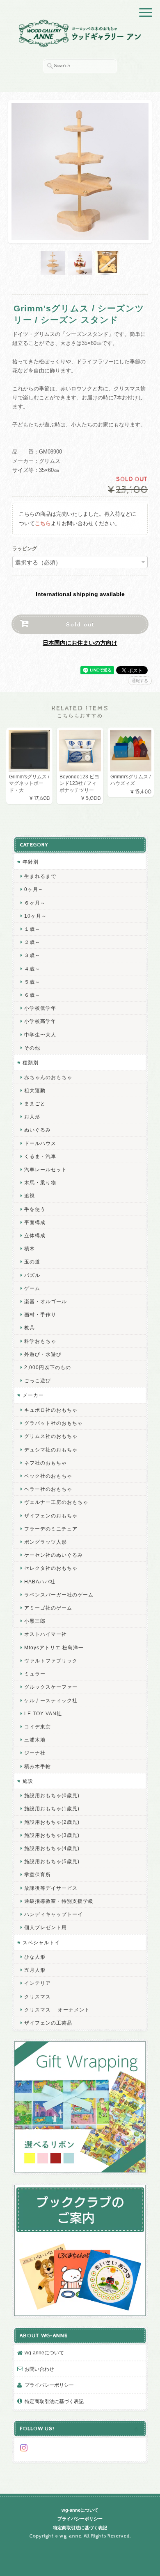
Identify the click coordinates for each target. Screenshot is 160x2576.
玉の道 (32, 1262)
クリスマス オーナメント (57, 2010)
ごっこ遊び (38, 1380)
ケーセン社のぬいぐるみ (54, 1555)
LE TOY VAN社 (43, 1713)
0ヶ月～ (34, 889)
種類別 (31, 1062)
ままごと (35, 1103)
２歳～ (32, 942)
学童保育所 (38, 1874)
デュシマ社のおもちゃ (51, 1450)
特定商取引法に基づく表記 (54, 2401)
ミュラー (35, 1674)
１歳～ (32, 929)
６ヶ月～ (35, 903)
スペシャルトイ (41, 1942)
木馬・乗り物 (40, 1183)
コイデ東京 (38, 1727)
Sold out (80, 624)
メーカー (33, 1395)
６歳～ (32, 995)
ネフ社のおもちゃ (46, 1463)
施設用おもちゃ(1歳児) (52, 1808)
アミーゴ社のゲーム (48, 1608)
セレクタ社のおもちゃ (51, 1568)
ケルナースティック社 (51, 1700)
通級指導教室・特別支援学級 (59, 1901)
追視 (30, 1196)
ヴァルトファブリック (51, 1661)
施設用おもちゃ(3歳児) (52, 1835)
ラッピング (25, 549)
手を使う (35, 1209)
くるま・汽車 (40, 1156)
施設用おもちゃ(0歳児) (52, 1795)
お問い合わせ (39, 2369)
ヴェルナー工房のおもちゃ (56, 1502)
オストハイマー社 (46, 1634)
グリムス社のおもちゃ (51, 1436)
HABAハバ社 (40, 1582)
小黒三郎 (35, 1621)
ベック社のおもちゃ (48, 1476)
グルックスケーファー (51, 1687)
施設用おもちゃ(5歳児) (52, 1861)
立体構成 (35, 1235)
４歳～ (32, 969)
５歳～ (32, 982)
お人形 (32, 1117)
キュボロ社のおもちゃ (51, 1410)
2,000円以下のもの (48, 1367)
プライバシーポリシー (49, 2385)
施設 (28, 1781)
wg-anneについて (44, 2353)
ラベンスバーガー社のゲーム (59, 1595)
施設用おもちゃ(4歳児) (52, 1848)
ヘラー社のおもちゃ (48, 1489)
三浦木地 (35, 1740)
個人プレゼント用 (46, 1927)
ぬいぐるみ (38, 1130)
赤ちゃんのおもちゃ (48, 1077)
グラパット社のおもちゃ (54, 1423)
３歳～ (32, 955)
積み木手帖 (38, 1766)
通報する (140, 681)
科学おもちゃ (40, 1341)
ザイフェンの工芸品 (48, 2023)
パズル (32, 1275)
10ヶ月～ (35, 916)
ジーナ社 (35, 1753)
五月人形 (35, 1970)
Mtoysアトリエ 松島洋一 (54, 1647)
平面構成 (35, 1222)
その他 (32, 1048)
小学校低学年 (40, 1008)
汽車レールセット (46, 1169)
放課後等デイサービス (51, 1888)
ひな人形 (35, 1957)
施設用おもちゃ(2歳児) (52, 1822)
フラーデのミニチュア (51, 1529)
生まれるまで (40, 876)
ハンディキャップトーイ (54, 1914)
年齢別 (31, 862)
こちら (43, 523)
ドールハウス (40, 1143)
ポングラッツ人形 (46, 1542)
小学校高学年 (40, 1021)
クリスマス (38, 1997)
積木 (30, 1248)
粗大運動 (35, 1090)
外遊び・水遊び (43, 1354)
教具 (30, 1328)
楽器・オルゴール (46, 1301)
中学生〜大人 (40, 1035)
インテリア (38, 1983)
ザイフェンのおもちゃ (51, 1516)
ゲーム (32, 1288)
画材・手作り (40, 1314)
